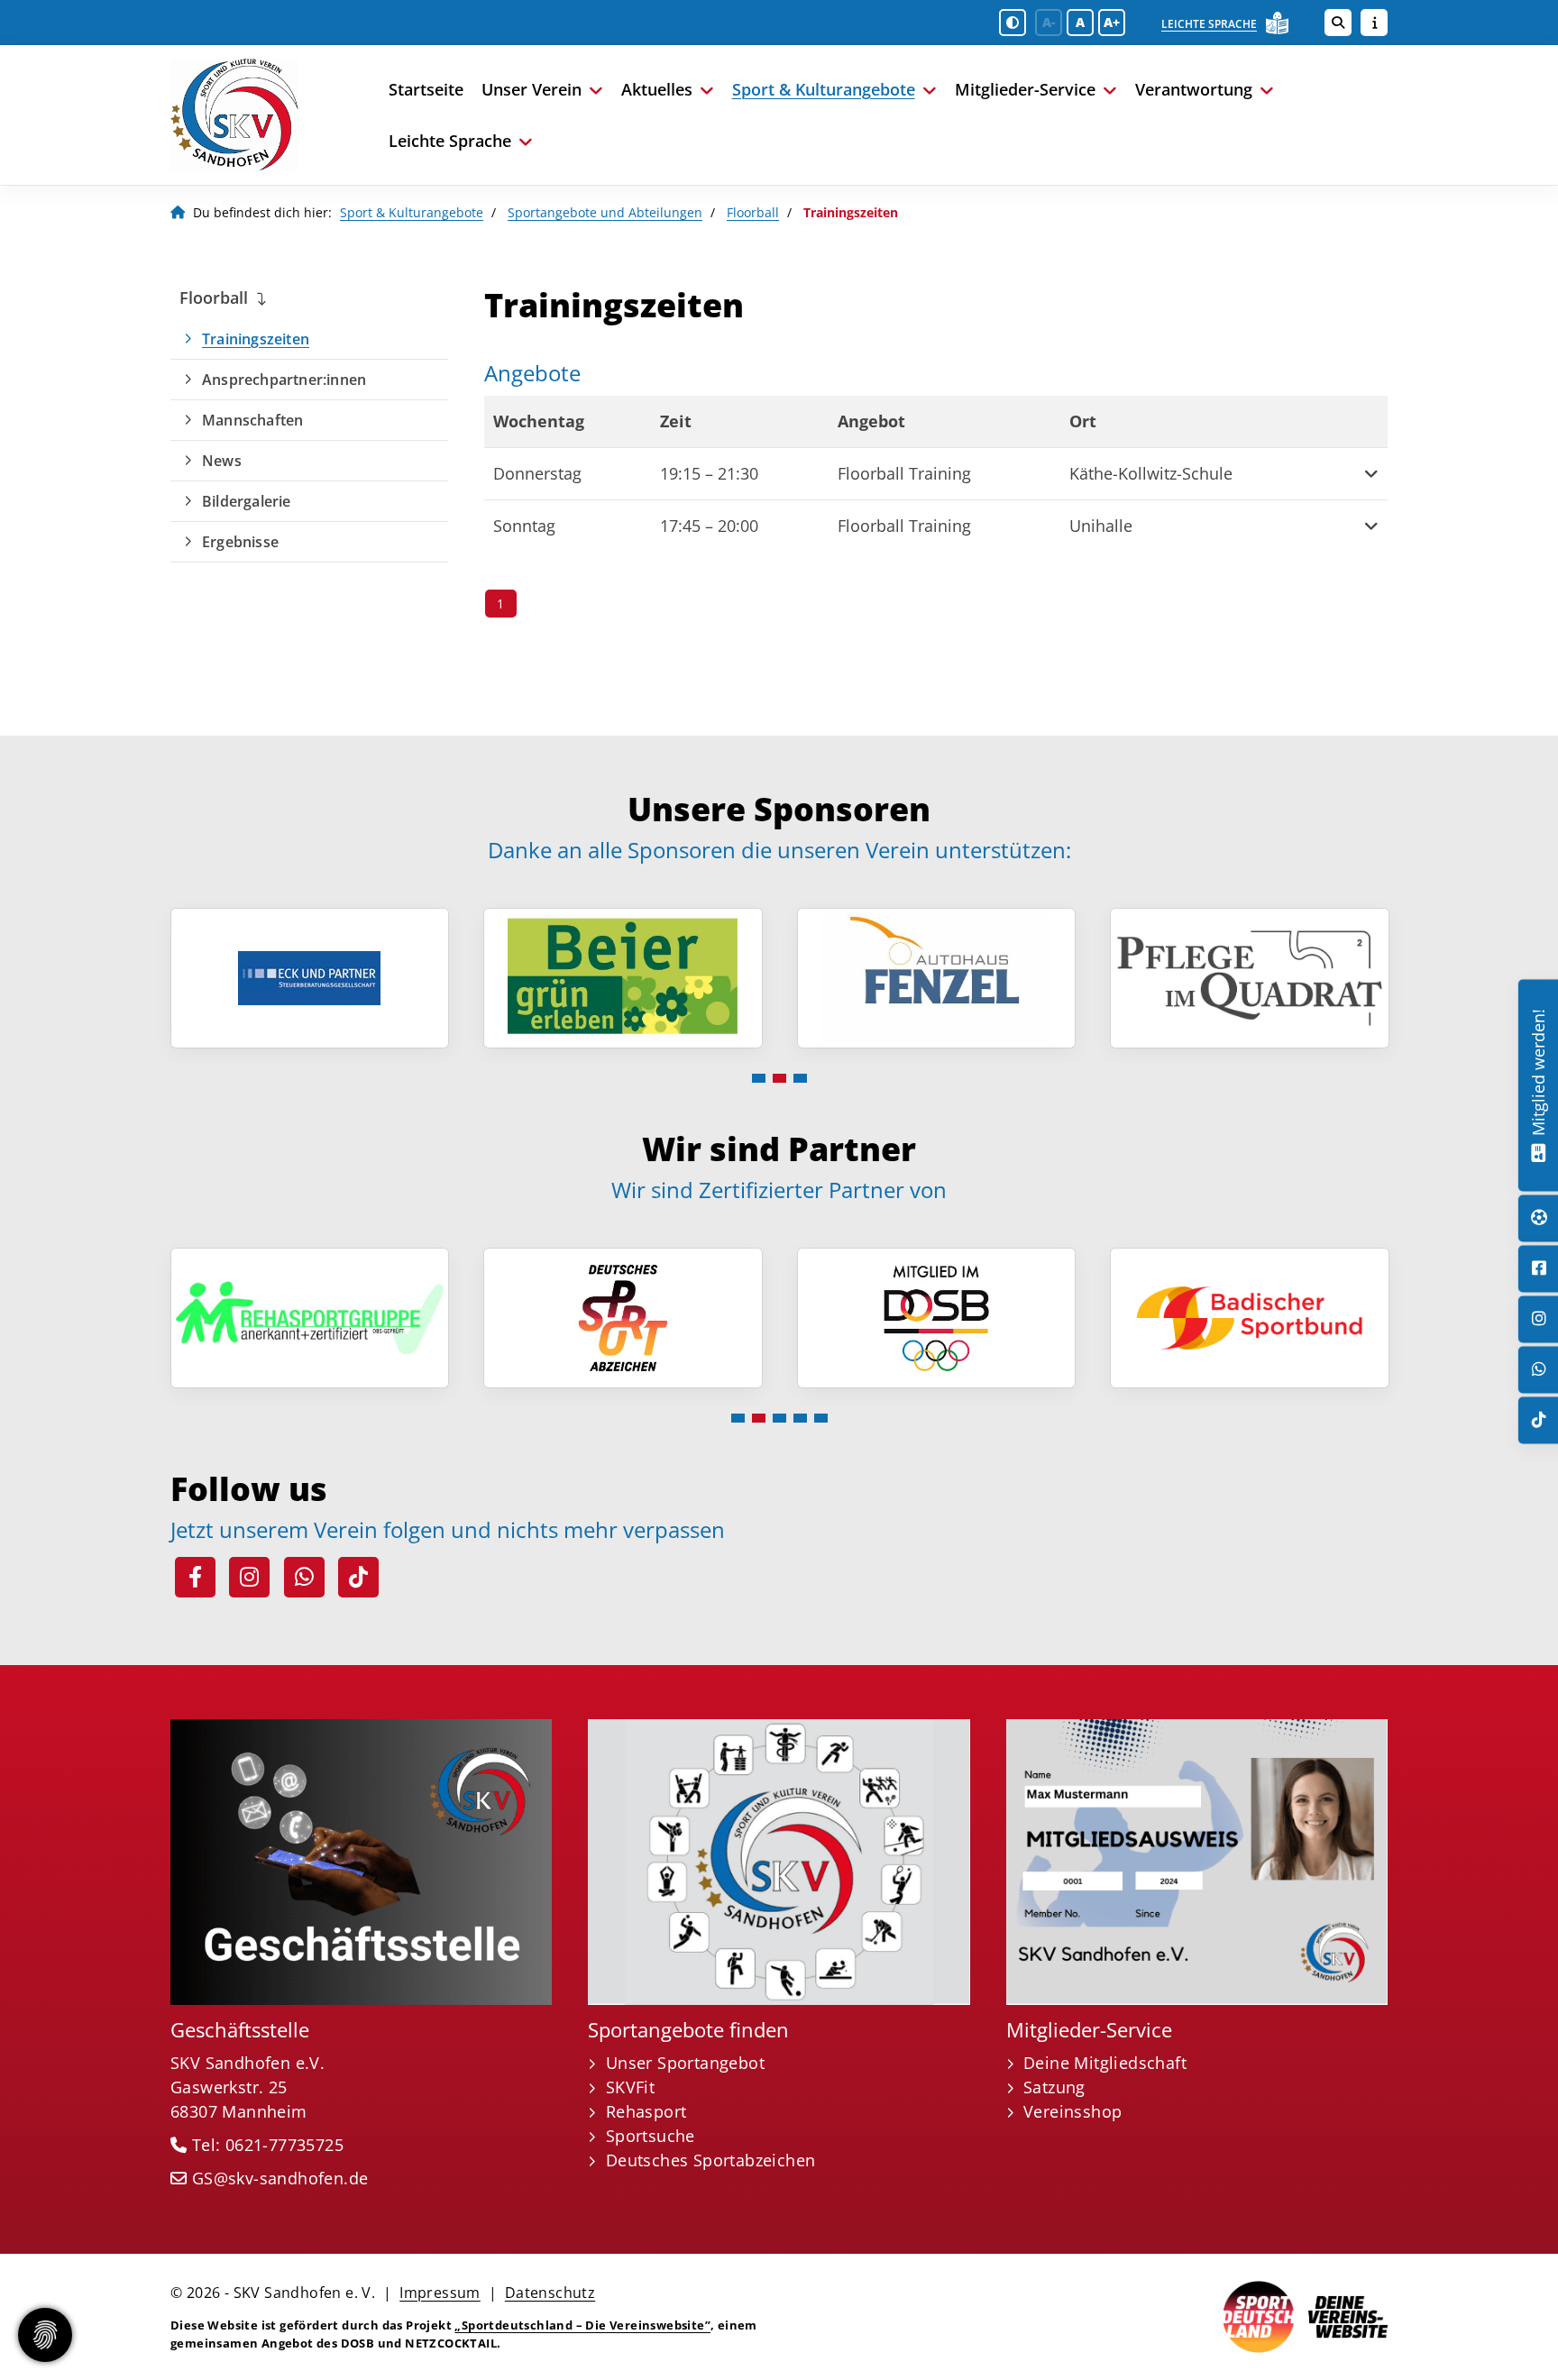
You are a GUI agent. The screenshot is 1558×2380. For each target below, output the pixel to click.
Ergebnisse (240, 542)
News (222, 461)
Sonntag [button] (524, 526)
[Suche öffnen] (1338, 23)
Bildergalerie (247, 501)
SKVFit (630, 2087)
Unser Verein (532, 89)
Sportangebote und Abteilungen (605, 212)
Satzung (1054, 2087)
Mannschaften (252, 420)
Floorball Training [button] (904, 473)
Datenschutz (550, 2293)
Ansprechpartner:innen (284, 380)
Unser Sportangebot (685, 2063)
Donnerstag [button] (537, 473)
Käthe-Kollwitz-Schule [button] (1151, 473)
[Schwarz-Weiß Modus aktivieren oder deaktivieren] (1013, 23)
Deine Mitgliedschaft (1105, 2063)
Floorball (753, 212)
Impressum (440, 2293)
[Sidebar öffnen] (1374, 23)
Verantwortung (1194, 89)
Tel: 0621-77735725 (268, 2145)
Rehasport (646, 2111)
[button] (1363, 474)
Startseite (426, 89)
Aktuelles (657, 89)
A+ (1112, 22)
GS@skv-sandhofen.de (280, 2178)
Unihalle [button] (1101, 526)
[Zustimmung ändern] (45, 2335)
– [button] (709, 473)
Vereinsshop (1072, 2111)
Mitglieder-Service (1025, 89)
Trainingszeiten (256, 339)
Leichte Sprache (1209, 24)
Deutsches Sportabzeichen (711, 2160)
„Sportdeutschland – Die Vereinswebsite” (582, 2325)
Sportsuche (651, 2136)
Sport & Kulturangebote (824, 89)
